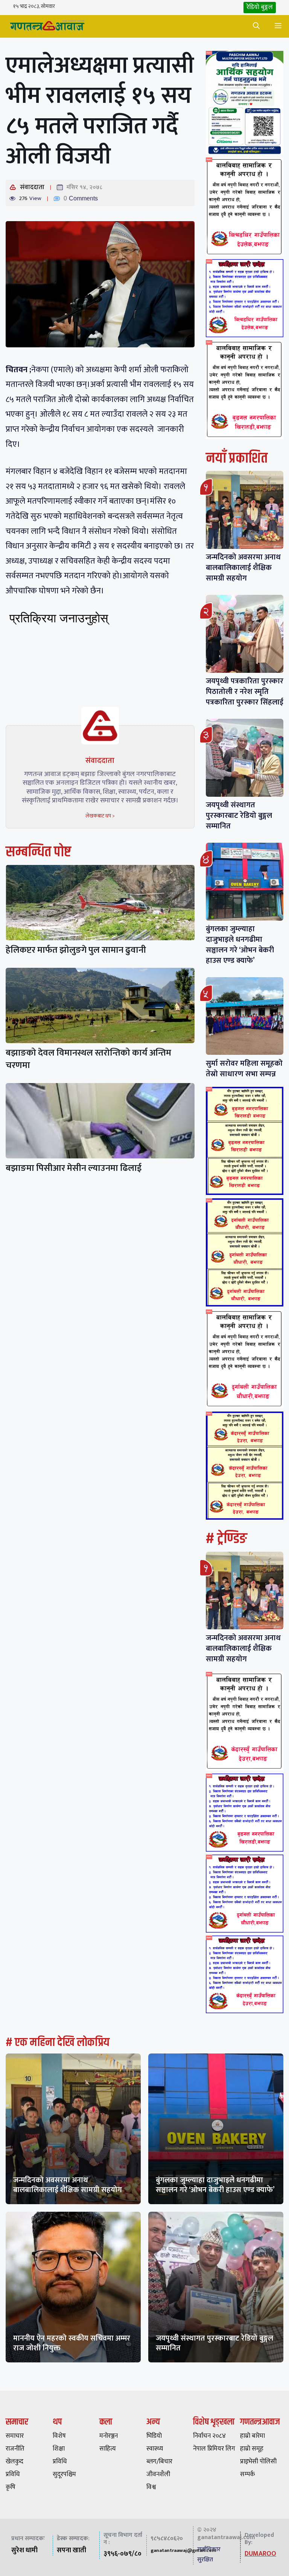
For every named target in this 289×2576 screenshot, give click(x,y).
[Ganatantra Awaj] (47, 26)
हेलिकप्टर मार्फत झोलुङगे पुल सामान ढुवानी (76, 950)
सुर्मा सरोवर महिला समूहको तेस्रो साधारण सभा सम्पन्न (244, 1069)
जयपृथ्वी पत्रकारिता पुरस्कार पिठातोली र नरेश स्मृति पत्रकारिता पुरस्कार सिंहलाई (245, 692)
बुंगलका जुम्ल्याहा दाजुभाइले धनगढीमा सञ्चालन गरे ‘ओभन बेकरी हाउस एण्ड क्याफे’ (240, 945)
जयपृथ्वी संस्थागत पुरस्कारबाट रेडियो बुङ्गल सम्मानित (239, 816)
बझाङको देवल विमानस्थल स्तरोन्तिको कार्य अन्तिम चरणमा (88, 1059)
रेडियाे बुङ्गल (260, 7)
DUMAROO (260, 2554)
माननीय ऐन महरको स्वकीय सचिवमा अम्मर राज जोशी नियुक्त (72, 2343)
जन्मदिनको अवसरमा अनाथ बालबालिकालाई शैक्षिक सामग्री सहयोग (243, 568)
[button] (256, 26)
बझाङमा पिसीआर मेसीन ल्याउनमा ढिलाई (74, 1168)
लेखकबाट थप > (100, 816)
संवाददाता (32, 187)
